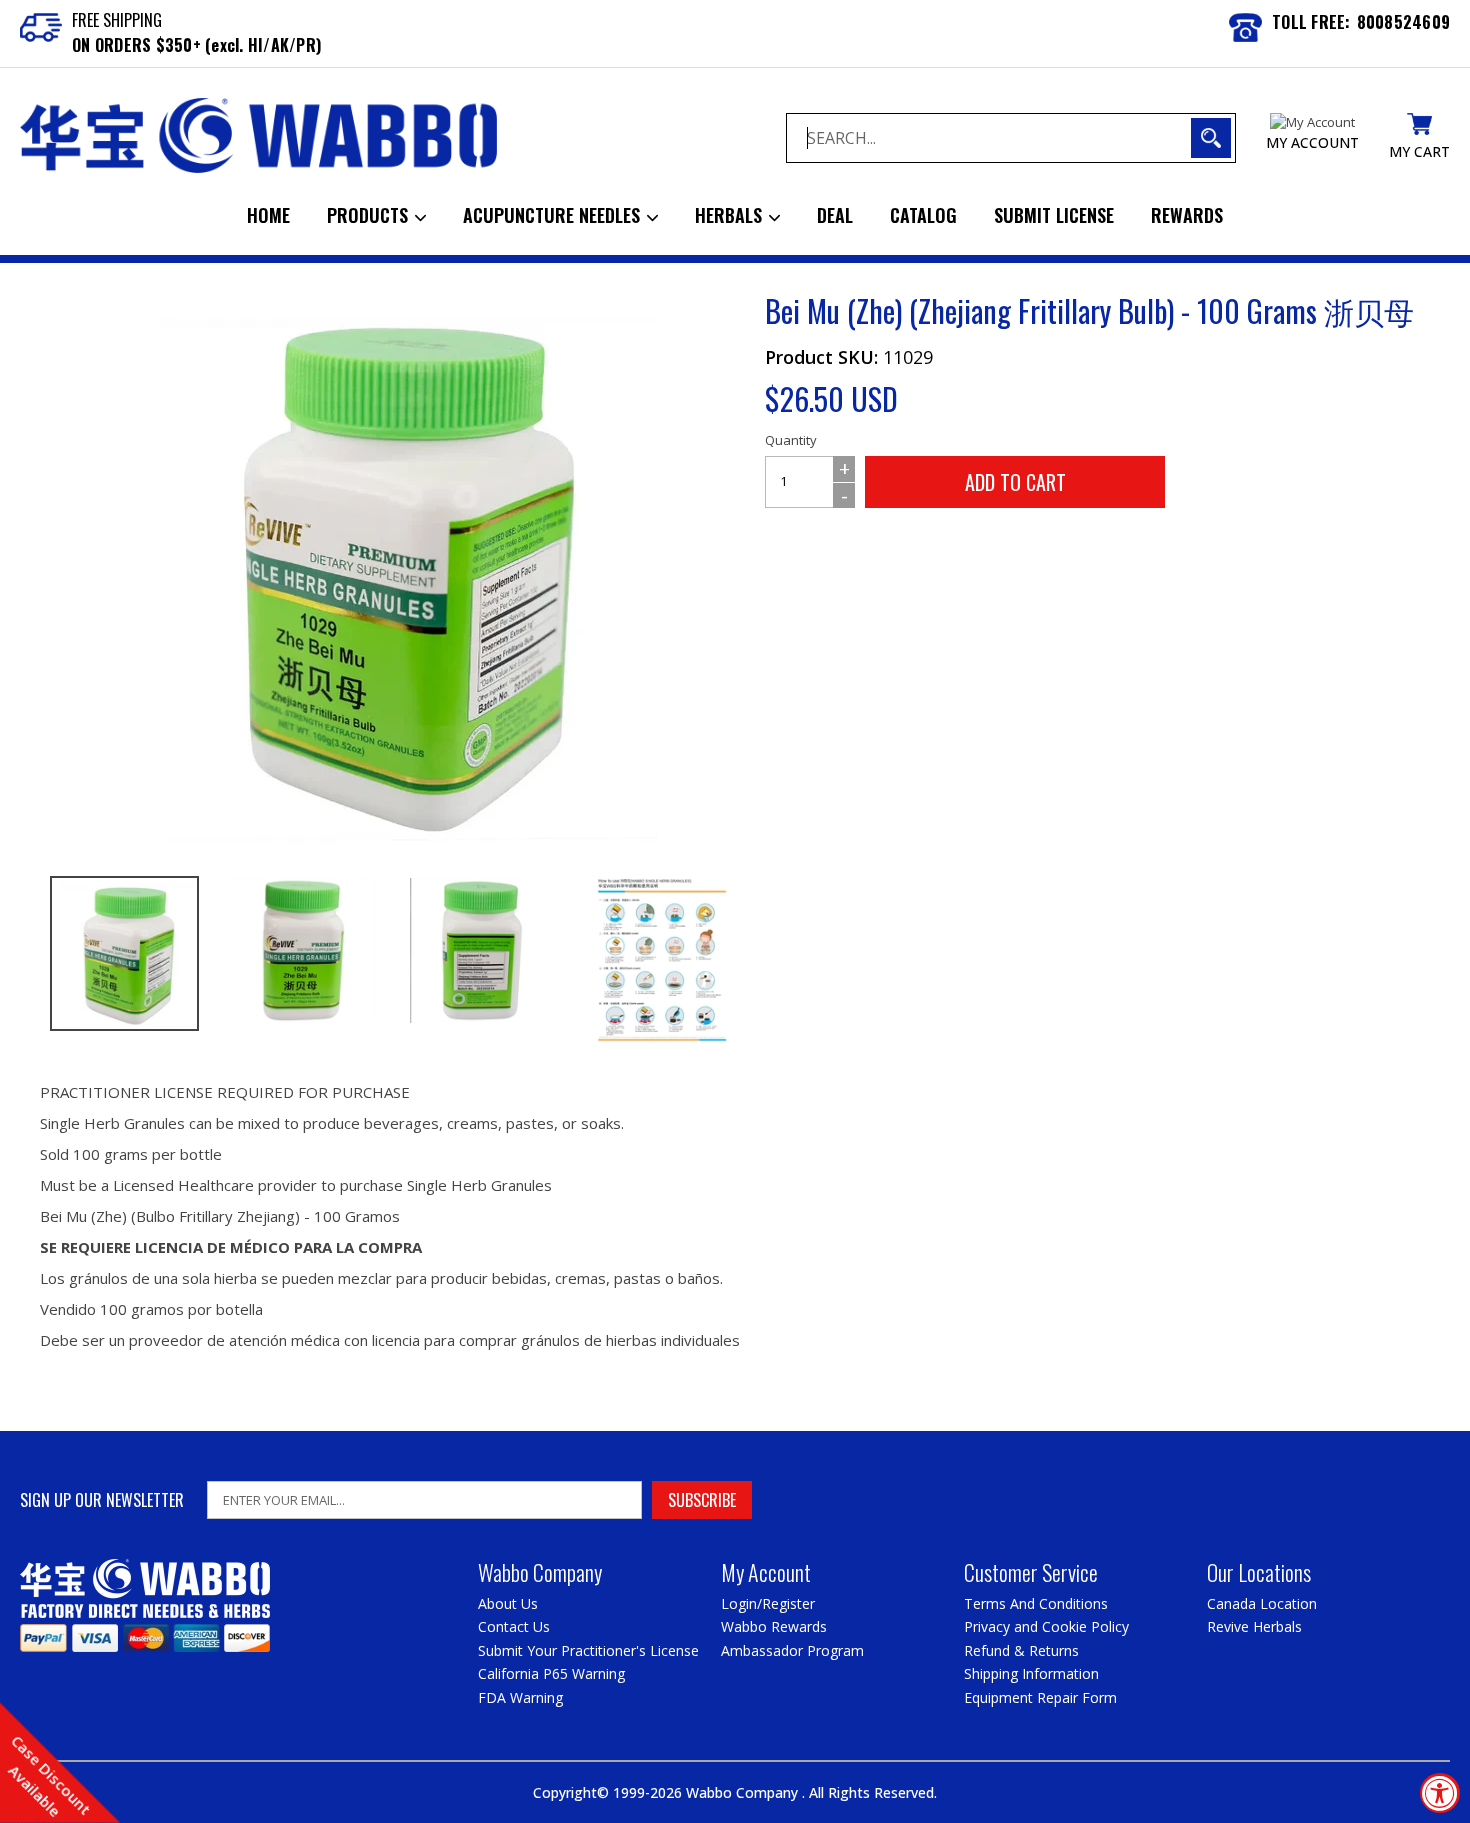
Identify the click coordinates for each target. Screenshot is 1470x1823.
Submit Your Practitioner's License (588, 1650)
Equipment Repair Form (1040, 1697)
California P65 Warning (551, 1673)
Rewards (1187, 215)
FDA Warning (520, 1697)
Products (370, 215)
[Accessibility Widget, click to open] (1440, 1793)
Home (268, 215)
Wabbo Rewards (774, 1626)
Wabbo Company (744, 1792)
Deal (835, 215)
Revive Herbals (1254, 1626)
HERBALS (731, 215)
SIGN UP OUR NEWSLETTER (102, 1500)
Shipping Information (1031, 1673)
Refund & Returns (1021, 1650)
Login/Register (768, 1603)
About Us (508, 1603)
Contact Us (514, 1626)
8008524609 (1404, 22)
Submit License (1054, 215)
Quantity (791, 440)
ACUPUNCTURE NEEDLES (554, 215)
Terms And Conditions (1036, 1603)
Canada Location (1262, 1603)
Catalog (923, 215)
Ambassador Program (792, 1650)
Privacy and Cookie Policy (1046, 1626)
